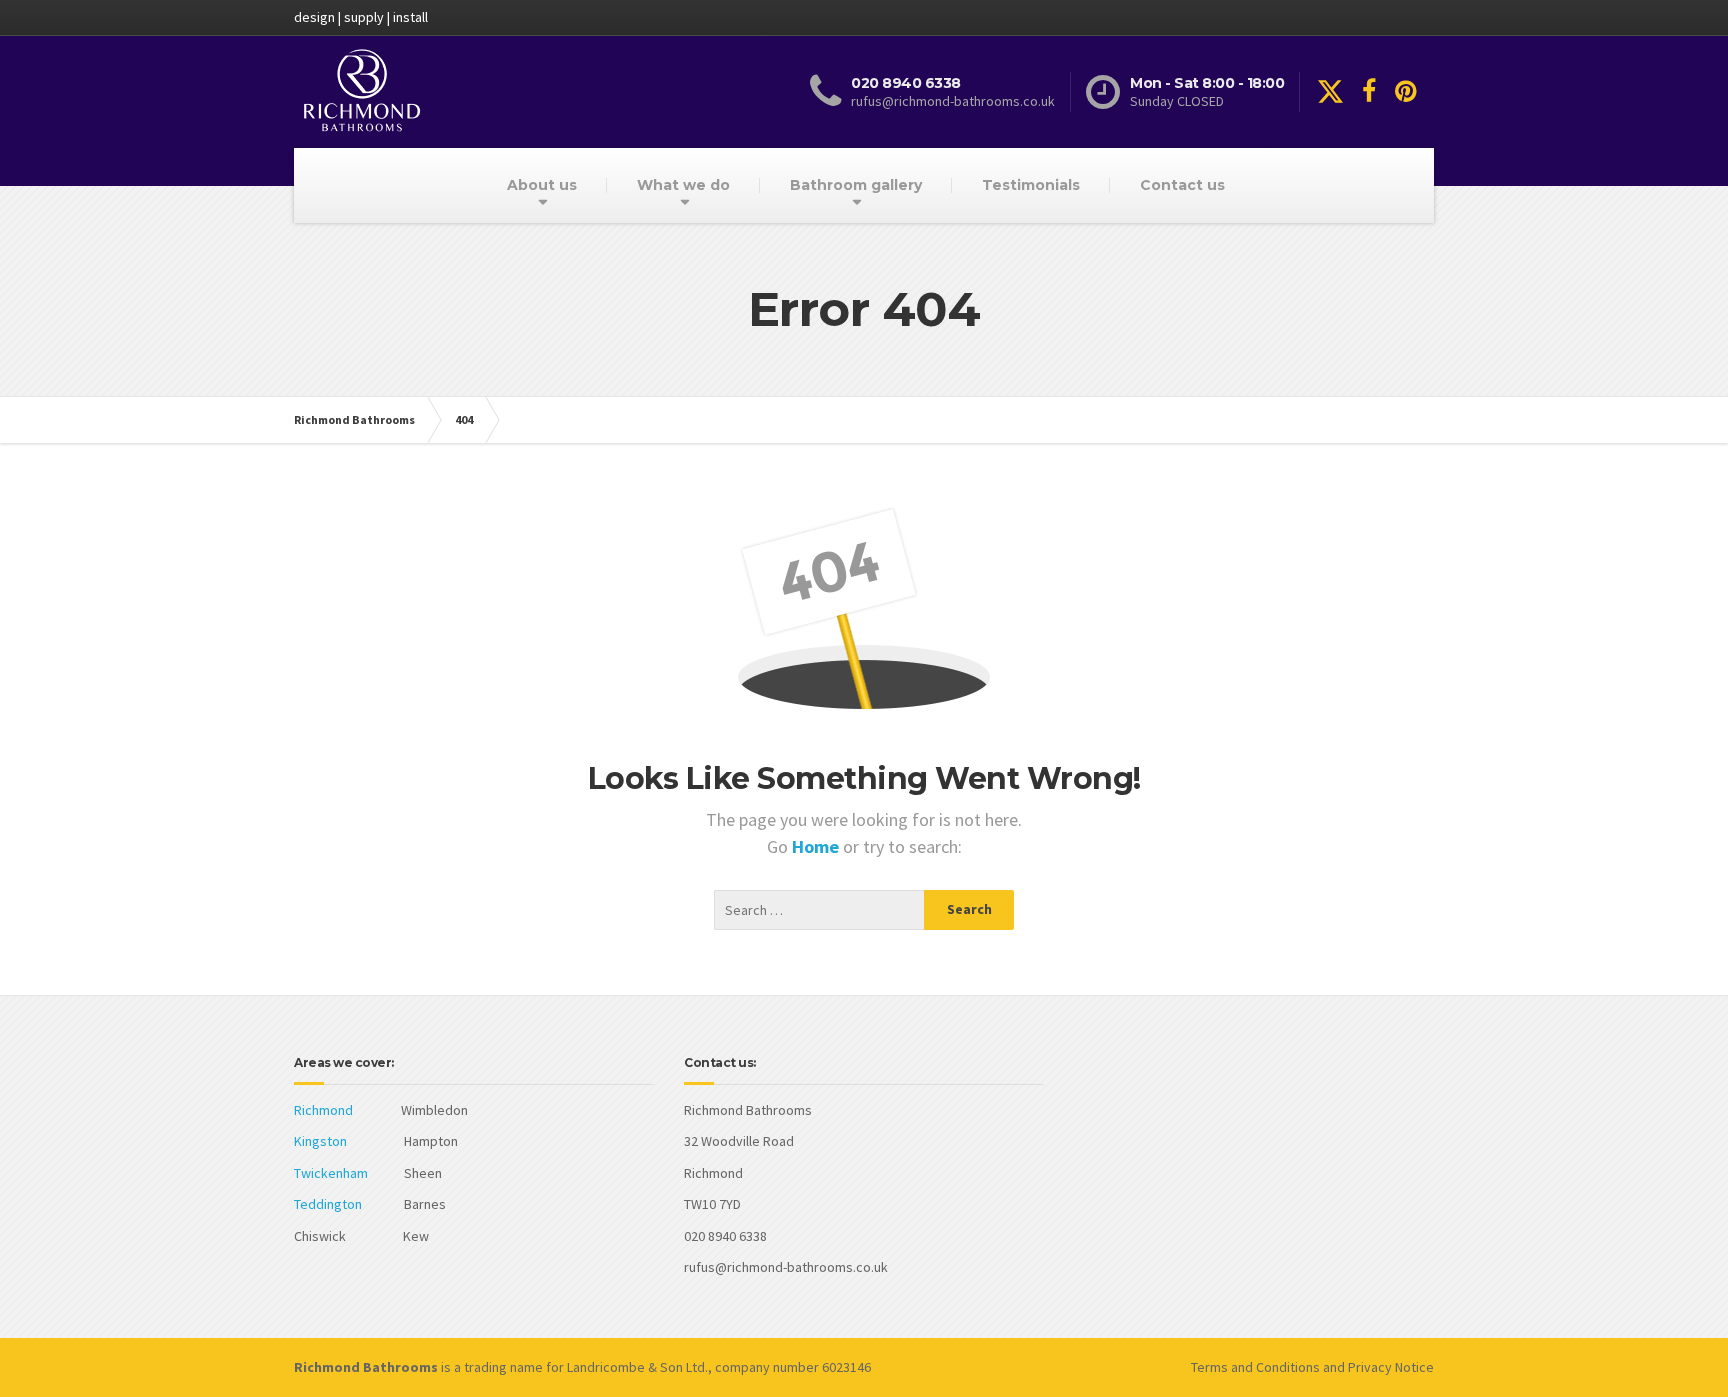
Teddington (328, 1204)
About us (542, 185)
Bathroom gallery (856, 185)
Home (817, 846)
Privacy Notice (1391, 1367)
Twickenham (331, 1173)
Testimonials (1031, 185)
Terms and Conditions (1255, 1367)
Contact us (1182, 185)
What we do (683, 185)
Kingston (320, 1141)
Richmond (323, 1110)
